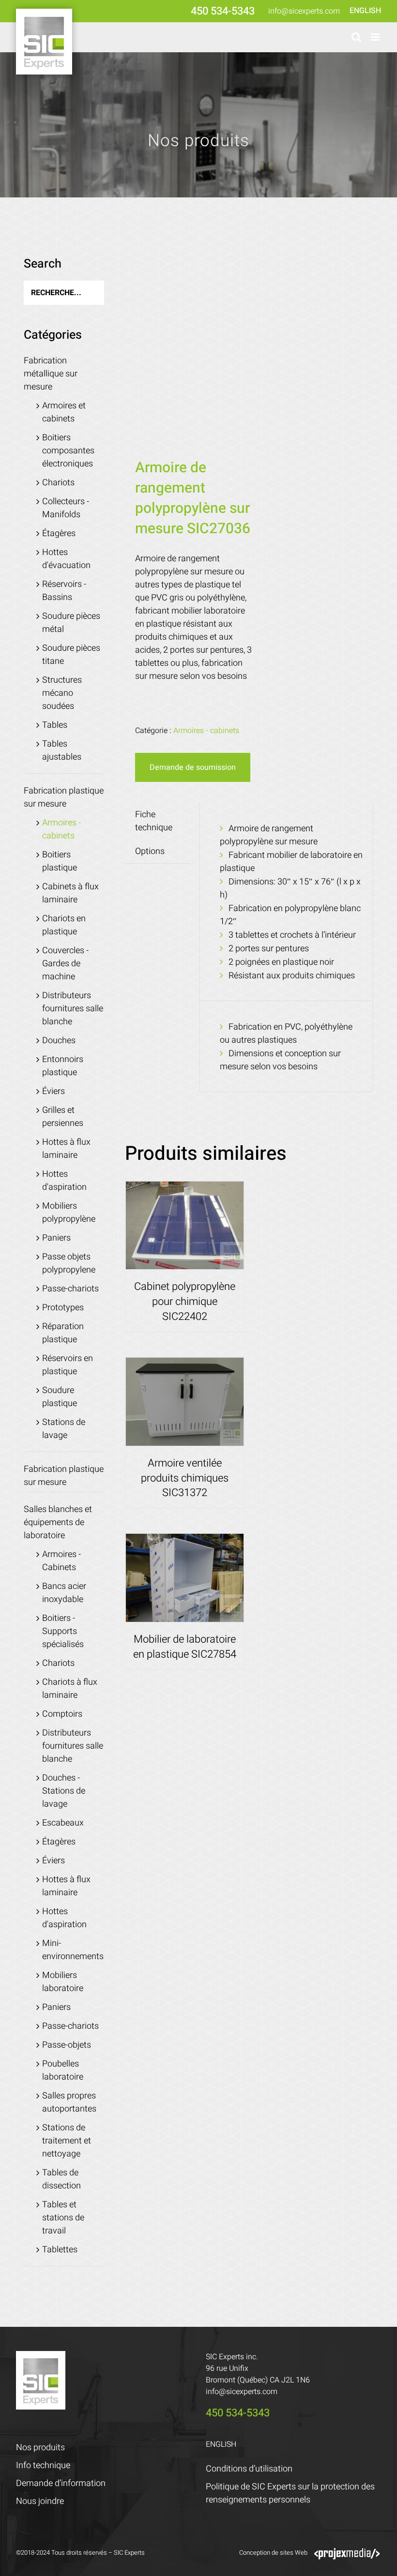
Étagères (59, 533)
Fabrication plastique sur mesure (64, 797)
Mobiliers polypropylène (69, 1213)
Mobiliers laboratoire (63, 1982)
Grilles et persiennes (63, 1117)
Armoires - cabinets (206, 731)
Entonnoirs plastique (63, 1066)
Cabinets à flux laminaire (70, 893)
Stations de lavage (64, 1429)
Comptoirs (62, 1714)
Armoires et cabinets (64, 412)
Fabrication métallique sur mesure (51, 374)
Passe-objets (67, 2045)
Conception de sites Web (273, 2553)
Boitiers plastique (60, 861)
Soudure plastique (60, 1397)
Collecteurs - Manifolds (66, 508)
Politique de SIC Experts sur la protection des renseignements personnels (290, 2493)
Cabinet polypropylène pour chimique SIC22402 (185, 1302)
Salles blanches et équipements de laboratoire (58, 1522)
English (365, 11)
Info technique (43, 2465)
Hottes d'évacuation (66, 559)
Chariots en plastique (64, 925)
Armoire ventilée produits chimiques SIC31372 (185, 1478)
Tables (55, 725)
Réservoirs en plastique (68, 1365)
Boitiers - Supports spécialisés (63, 1631)
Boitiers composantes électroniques (68, 451)
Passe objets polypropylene (69, 1263)
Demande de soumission (193, 767)
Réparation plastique (63, 1333)
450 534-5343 (223, 11)
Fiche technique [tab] (154, 821)
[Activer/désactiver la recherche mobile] (356, 37)
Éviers (53, 1091)
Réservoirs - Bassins (64, 591)
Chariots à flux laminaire (70, 1689)
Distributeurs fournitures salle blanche (73, 1009)
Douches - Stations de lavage (64, 1791)
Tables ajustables (62, 750)
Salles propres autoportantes (69, 2102)
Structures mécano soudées (62, 693)
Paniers (56, 1238)
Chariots (58, 483)
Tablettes (60, 2250)
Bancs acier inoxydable (64, 1593)
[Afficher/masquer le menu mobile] (376, 37)
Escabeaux (63, 1823)
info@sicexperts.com (304, 11)
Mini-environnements (73, 1950)
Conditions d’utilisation (249, 2469)
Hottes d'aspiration (64, 1181)
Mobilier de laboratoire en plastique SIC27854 (185, 1647)
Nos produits (40, 2448)
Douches (59, 1041)
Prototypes (63, 1308)
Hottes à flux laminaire (66, 1149)
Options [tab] (150, 851)
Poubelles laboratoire (63, 2070)
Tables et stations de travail (63, 2218)
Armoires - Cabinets (61, 1561)
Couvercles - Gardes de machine (65, 964)
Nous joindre (40, 2501)
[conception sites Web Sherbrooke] (347, 2553)
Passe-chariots (70, 1289)
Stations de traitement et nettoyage (67, 2141)
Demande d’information (61, 2483)
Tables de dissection (61, 2179)
